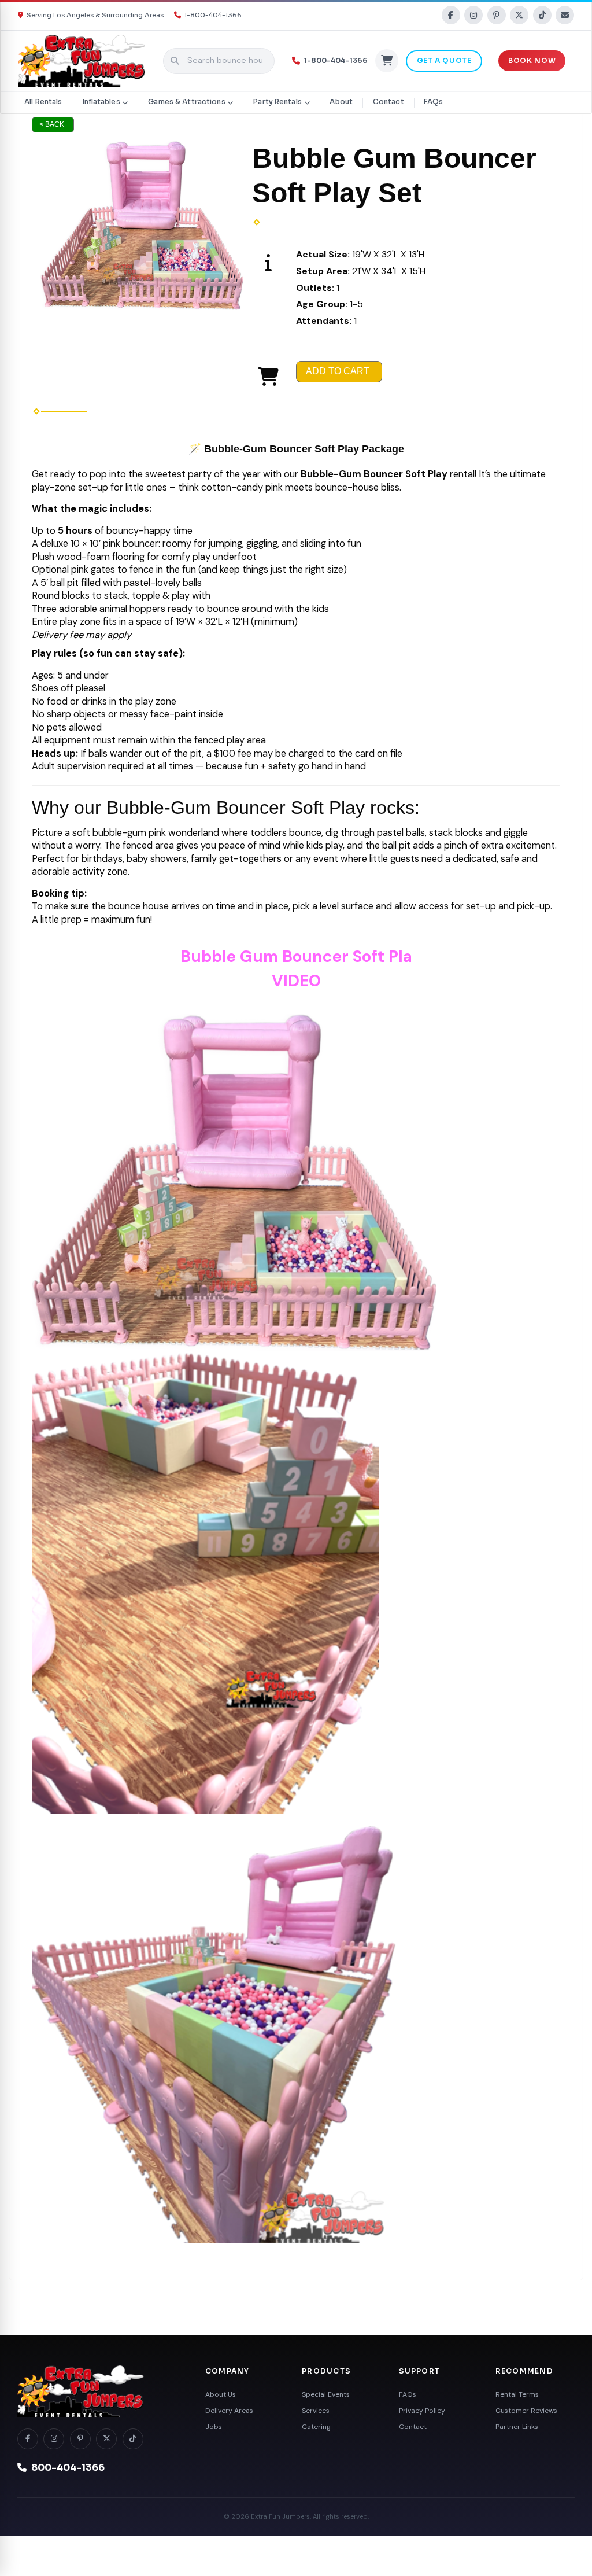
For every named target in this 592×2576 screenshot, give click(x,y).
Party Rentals (277, 102)
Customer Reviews (526, 2411)
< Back (52, 124)
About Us (221, 2394)
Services (316, 2411)
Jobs (214, 2427)
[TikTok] (542, 15)
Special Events (326, 2394)
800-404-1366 (68, 2468)
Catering (316, 2427)
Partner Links (517, 2427)
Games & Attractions (186, 102)
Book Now (532, 61)
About (341, 102)
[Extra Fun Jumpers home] (98, 2391)
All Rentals (43, 102)
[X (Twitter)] (519, 15)
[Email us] (565, 15)
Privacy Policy (422, 2411)
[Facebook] (451, 15)
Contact (388, 102)
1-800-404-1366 (213, 15)
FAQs (433, 102)
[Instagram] (473, 15)
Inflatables (101, 102)
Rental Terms (517, 2394)
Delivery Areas (229, 2411)
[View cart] (387, 61)
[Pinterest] (497, 15)
